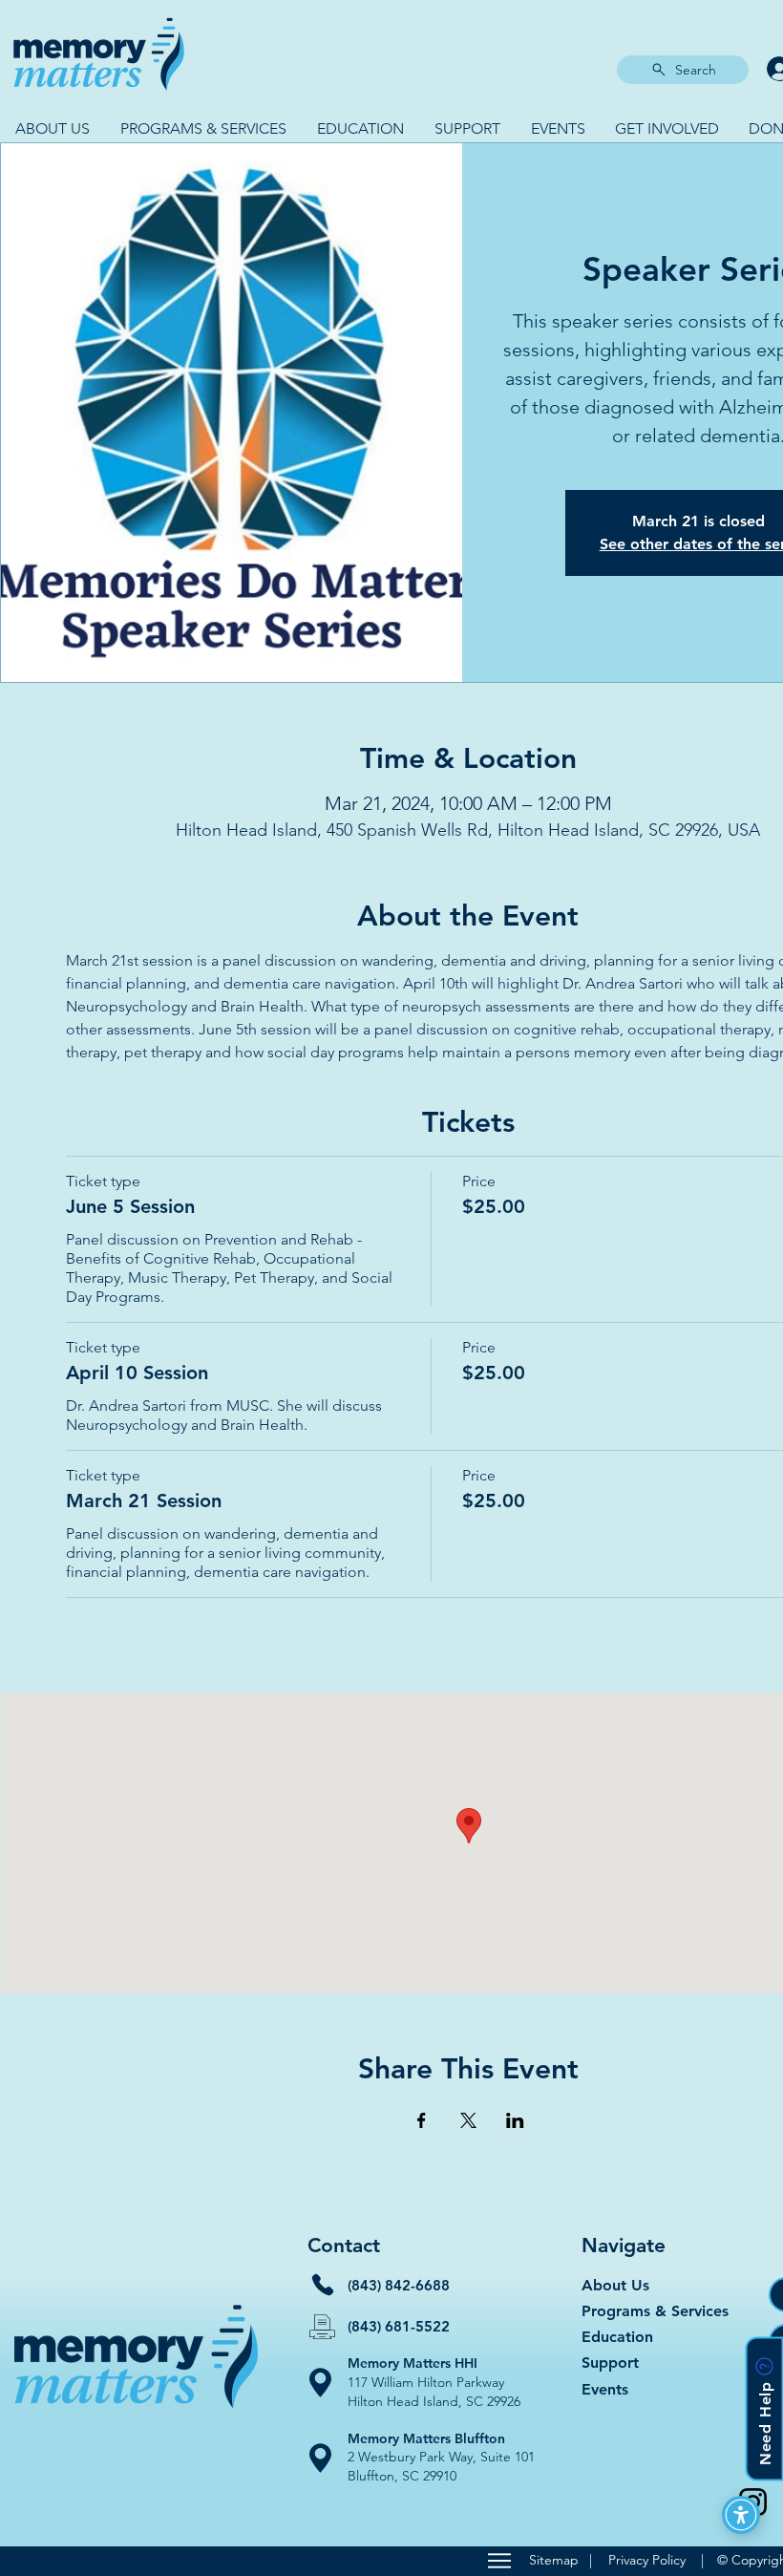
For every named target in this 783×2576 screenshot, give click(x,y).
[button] (53, 128)
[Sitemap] (499, 2561)
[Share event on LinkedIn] (515, 2120)
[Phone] (323, 2285)
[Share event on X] (468, 2120)
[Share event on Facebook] (422, 2120)
